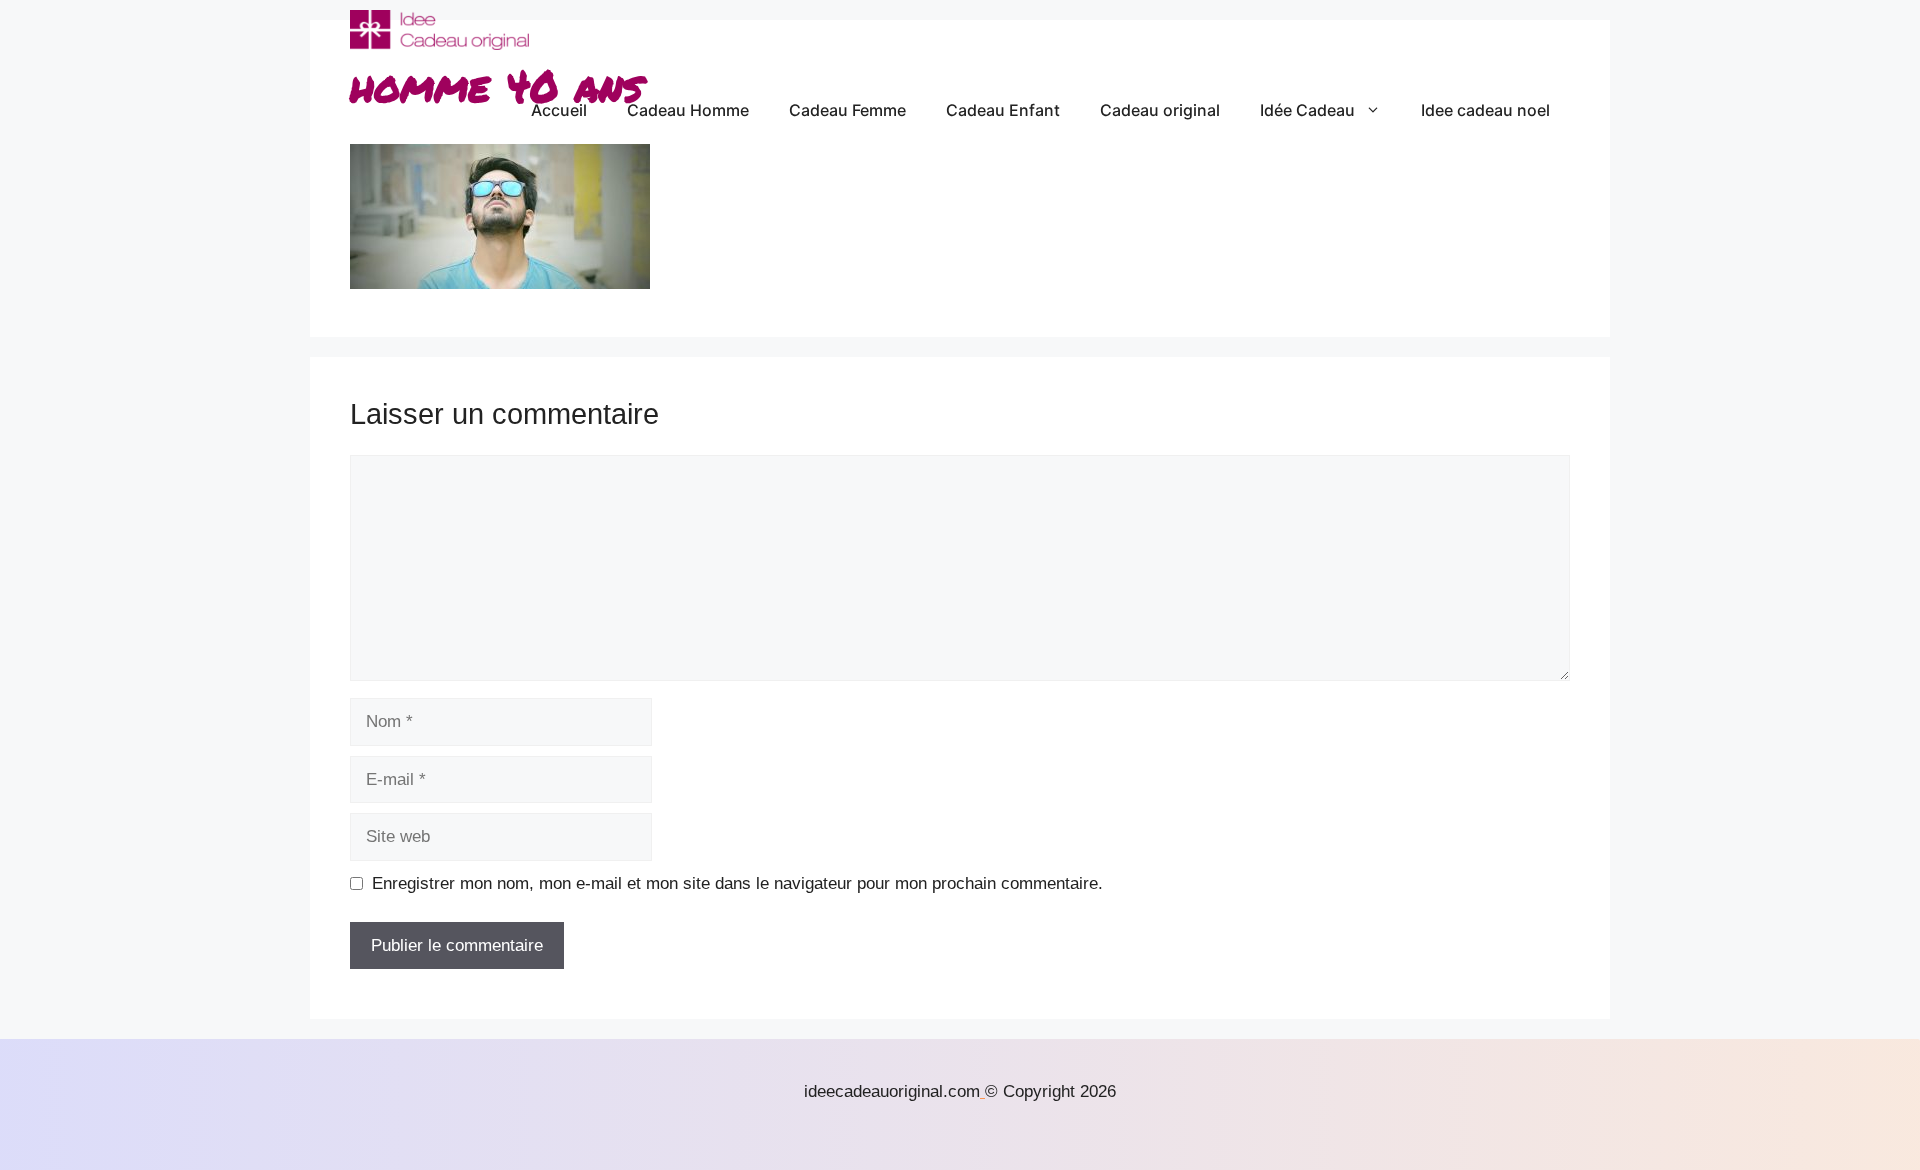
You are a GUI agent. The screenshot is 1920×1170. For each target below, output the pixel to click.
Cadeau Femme (847, 110)
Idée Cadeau (1307, 110)
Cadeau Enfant (1003, 110)
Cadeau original (1160, 110)
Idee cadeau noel (1485, 110)
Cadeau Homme (688, 110)
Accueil (559, 110)
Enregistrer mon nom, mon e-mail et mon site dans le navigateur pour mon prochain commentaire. (737, 883)
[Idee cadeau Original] (439, 30)
